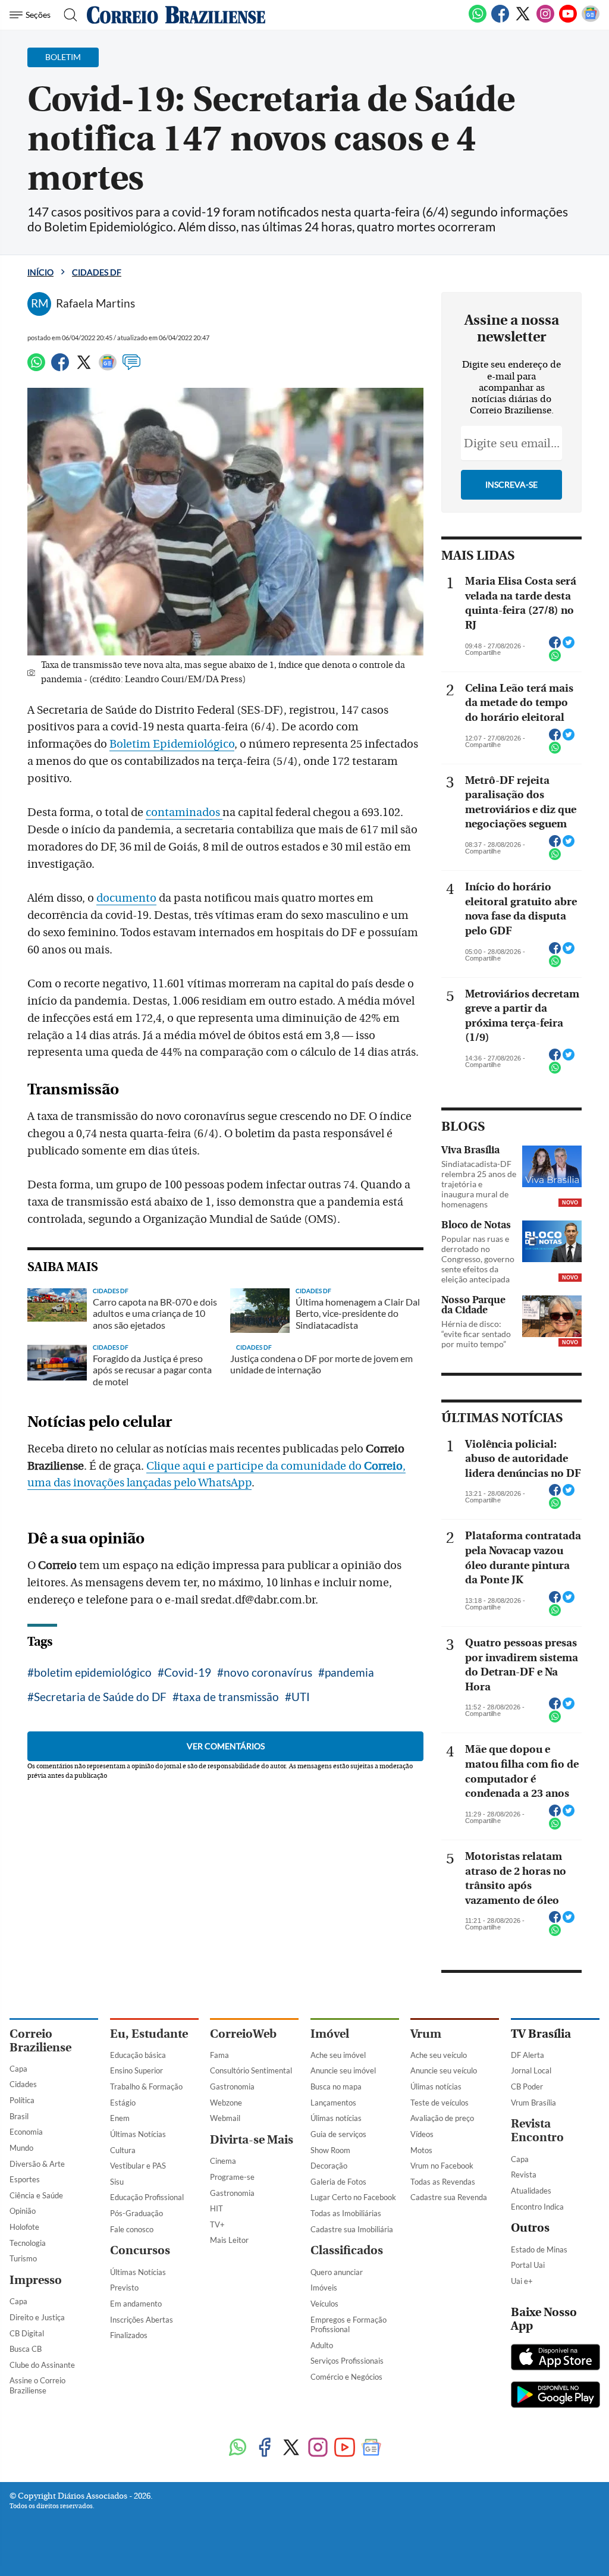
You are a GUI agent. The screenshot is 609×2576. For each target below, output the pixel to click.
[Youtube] (568, 20)
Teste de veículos (440, 2103)
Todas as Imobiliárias (346, 2213)
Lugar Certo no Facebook (353, 2197)
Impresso (36, 2280)
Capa (18, 2069)
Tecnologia (28, 2243)
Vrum (426, 2034)
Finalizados (129, 2335)
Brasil (19, 2116)
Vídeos (422, 2134)
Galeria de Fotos (338, 2182)
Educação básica (138, 2055)
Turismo (23, 2258)
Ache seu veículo (439, 2055)
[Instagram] (545, 20)
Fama (219, 2055)
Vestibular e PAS (138, 2166)
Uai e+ (522, 2281)
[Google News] (591, 20)
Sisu (117, 2182)
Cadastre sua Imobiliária (352, 2229)
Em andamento (136, 2304)
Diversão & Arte (37, 2164)
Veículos (324, 2304)
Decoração (329, 2166)
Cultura (123, 2150)
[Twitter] (523, 20)
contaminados (184, 812)
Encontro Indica (537, 2207)
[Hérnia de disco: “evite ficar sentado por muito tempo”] (552, 1316)
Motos (421, 2150)
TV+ (217, 2224)
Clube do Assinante (42, 2365)
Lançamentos (333, 2103)
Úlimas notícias (336, 2118)
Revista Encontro (537, 2131)
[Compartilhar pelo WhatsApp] (555, 659)
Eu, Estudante (149, 2034)
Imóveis (324, 2288)
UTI (301, 1697)
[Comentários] (131, 368)
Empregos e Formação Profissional (349, 2325)
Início (40, 272)
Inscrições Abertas (142, 2320)
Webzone (226, 2103)
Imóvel (330, 2034)
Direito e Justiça (37, 2317)
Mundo (21, 2148)
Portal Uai (528, 2265)
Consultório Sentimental (251, 2070)
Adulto (322, 2345)
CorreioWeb (243, 2034)
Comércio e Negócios (346, 2377)
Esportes (25, 2179)
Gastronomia (232, 2086)
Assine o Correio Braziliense (37, 2385)
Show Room (330, 2150)
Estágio (123, 2103)
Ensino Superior (136, 2070)
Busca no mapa (336, 2086)
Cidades (23, 2084)
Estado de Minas (539, 2249)
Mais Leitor (229, 2240)
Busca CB (26, 2349)
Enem (120, 2118)
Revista (524, 2175)
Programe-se (232, 2177)
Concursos (140, 2250)
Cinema (223, 2161)
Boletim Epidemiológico (172, 744)
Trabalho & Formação (146, 2086)
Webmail (225, 2118)
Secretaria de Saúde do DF (100, 1697)
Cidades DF (97, 272)
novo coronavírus (268, 1672)
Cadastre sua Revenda (449, 2197)
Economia (26, 2132)
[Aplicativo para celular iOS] (555, 2358)
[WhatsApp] (478, 20)
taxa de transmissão (229, 1697)
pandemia (349, 1672)
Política (22, 2100)
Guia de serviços (338, 2134)
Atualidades (531, 2191)
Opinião (23, 2211)
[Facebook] (500, 20)
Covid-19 (188, 1672)
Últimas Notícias (138, 2134)
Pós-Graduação (136, 2213)
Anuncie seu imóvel (343, 2070)
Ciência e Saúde (36, 2195)
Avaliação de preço (442, 2118)
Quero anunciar (337, 2272)
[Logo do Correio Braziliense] (176, 15)
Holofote (24, 2227)
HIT (216, 2208)
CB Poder (527, 2086)
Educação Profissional (147, 2197)
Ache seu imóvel (338, 2055)
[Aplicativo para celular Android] (555, 2396)
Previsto (124, 2288)
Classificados (347, 2250)
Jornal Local (531, 2070)
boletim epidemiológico (93, 1672)
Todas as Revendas (443, 2182)
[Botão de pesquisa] (67, 15)
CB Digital (27, 2333)
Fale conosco (132, 2229)
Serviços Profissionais (347, 2361)
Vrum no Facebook (442, 2166)
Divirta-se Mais (252, 2140)
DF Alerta (528, 2055)
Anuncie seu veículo (444, 2070)
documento (126, 898)
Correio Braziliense (40, 2041)
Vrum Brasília (533, 2103)
